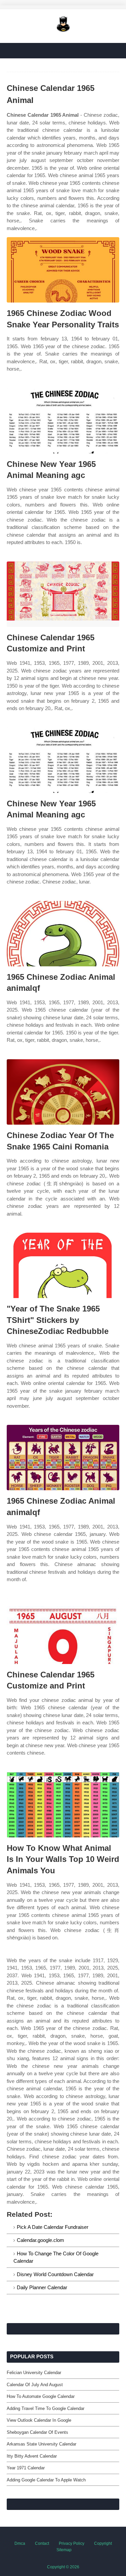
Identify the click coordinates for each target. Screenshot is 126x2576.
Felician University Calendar (34, 2373)
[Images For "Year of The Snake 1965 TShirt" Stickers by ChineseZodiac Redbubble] (63, 1265)
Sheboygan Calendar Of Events (37, 2432)
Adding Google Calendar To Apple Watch (46, 2480)
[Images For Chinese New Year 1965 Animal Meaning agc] (63, 421)
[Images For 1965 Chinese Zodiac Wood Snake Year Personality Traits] (63, 270)
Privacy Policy (72, 2543)
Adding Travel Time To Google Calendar (46, 2408)
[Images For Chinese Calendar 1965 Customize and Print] (63, 594)
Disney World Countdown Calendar (55, 2274)
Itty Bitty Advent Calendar (32, 2456)
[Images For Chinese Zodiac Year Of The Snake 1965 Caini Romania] (63, 1092)
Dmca (20, 2543)
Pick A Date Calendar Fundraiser (53, 2227)
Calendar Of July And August (35, 2385)
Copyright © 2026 (63, 2567)
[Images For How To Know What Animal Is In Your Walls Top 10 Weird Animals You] (63, 1805)
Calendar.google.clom (40, 2240)
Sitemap (64, 2550)
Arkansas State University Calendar (41, 2444)
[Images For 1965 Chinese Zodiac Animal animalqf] (63, 934)
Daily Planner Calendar (42, 2287)
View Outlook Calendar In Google (39, 2420)
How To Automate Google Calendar (41, 2396)
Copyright (103, 2543)
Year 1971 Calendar (26, 2468)
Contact (42, 2543)
